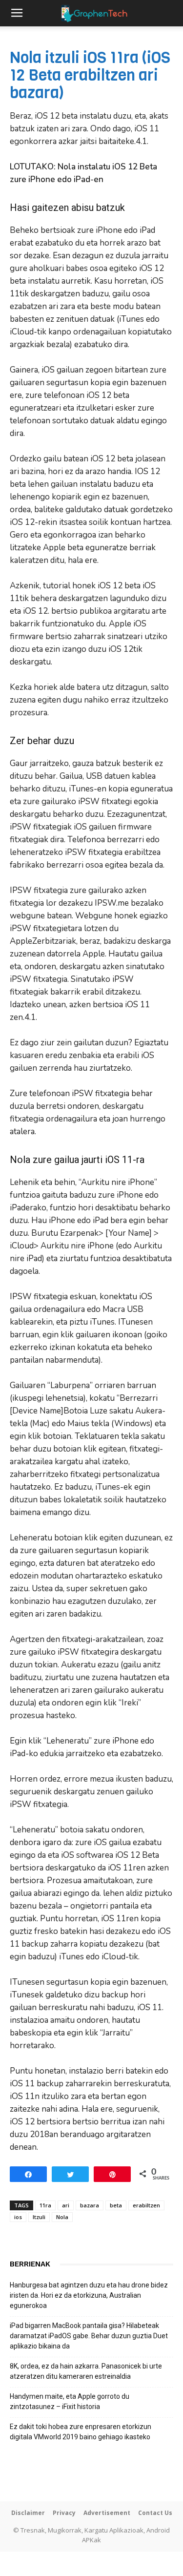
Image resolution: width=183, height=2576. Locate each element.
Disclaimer (28, 2513)
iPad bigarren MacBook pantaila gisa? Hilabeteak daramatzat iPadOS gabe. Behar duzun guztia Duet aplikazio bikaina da (89, 2336)
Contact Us (155, 2513)
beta (116, 2205)
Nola (62, 2217)
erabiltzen (146, 2205)
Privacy (64, 2513)
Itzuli (39, 2217)
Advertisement (107, 2513)
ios (18, 2217)
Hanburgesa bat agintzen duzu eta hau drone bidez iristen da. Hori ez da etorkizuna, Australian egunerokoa (89, 2295)
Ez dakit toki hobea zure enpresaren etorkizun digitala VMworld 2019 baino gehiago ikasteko (81, 2432)
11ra (45, 2205)
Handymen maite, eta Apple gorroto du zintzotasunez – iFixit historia (70, 2401)
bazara (90, 2205)
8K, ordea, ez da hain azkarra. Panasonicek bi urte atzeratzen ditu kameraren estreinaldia (86, 2371)
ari (66, 2205)
